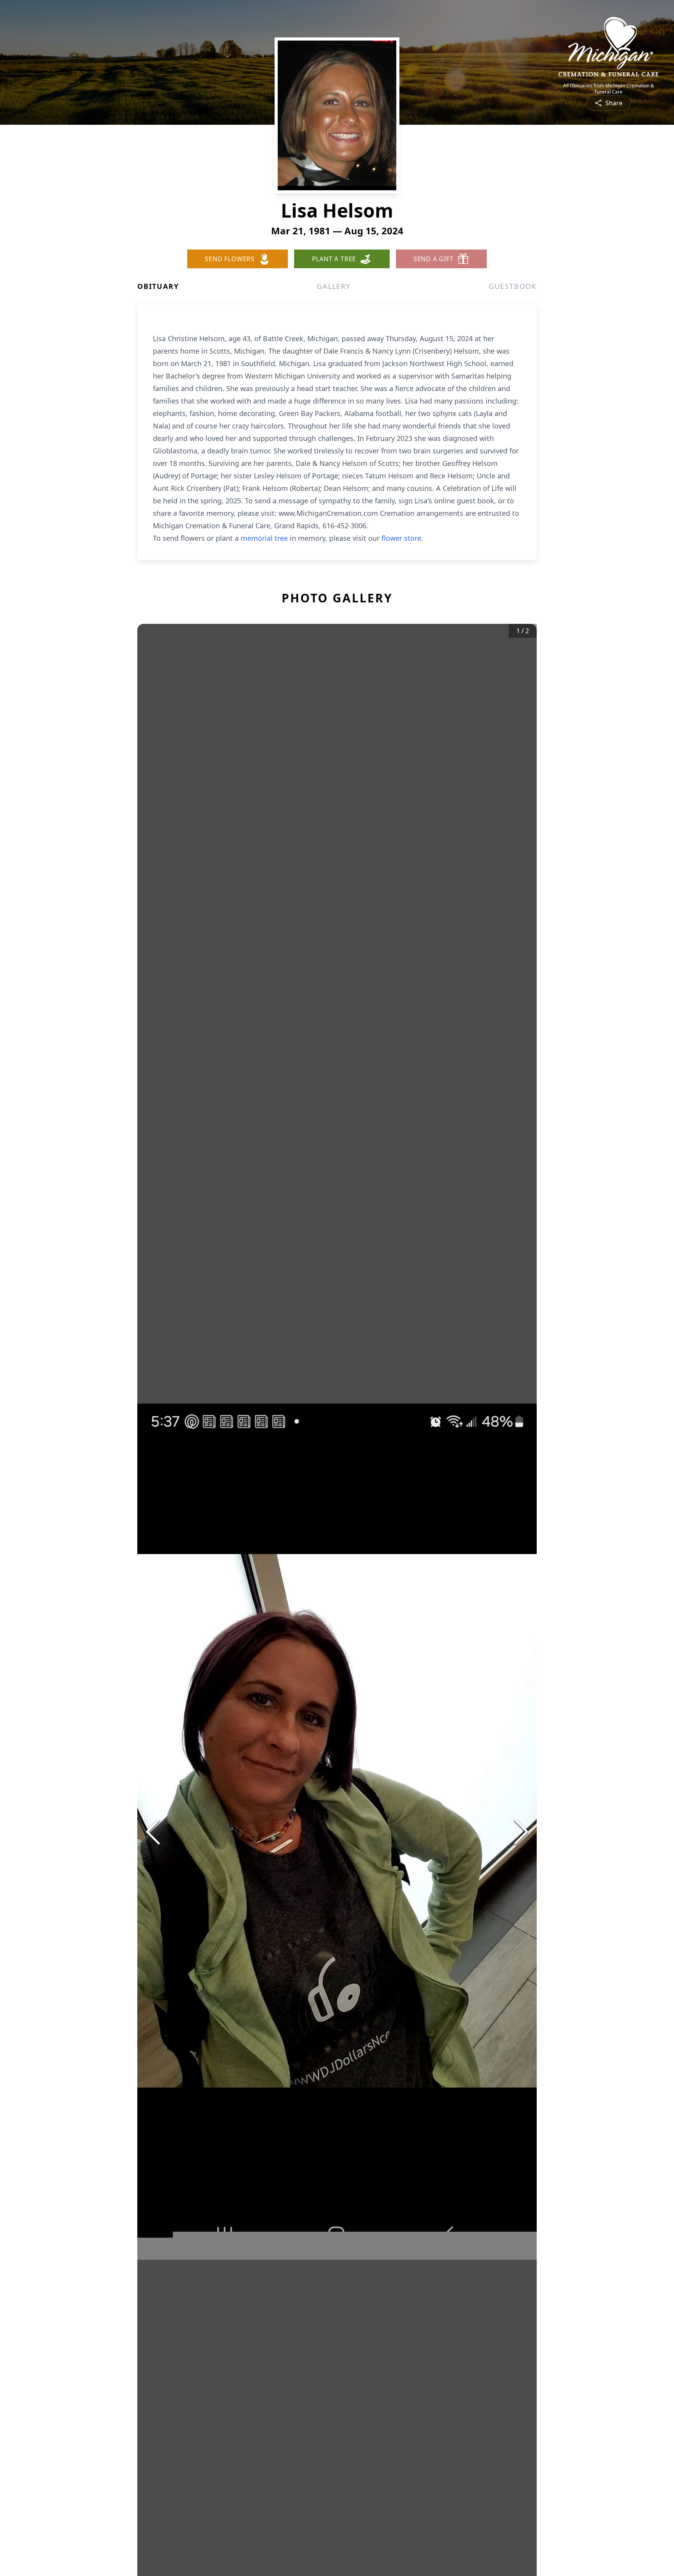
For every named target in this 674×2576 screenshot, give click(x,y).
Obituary (158, 286)
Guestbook (513, 286)
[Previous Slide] (153, 1832)
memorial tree (264, 538)
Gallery (334, 286)
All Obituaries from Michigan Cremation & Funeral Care (609, 89)
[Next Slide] (521, 1832)
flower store (401, 538)
